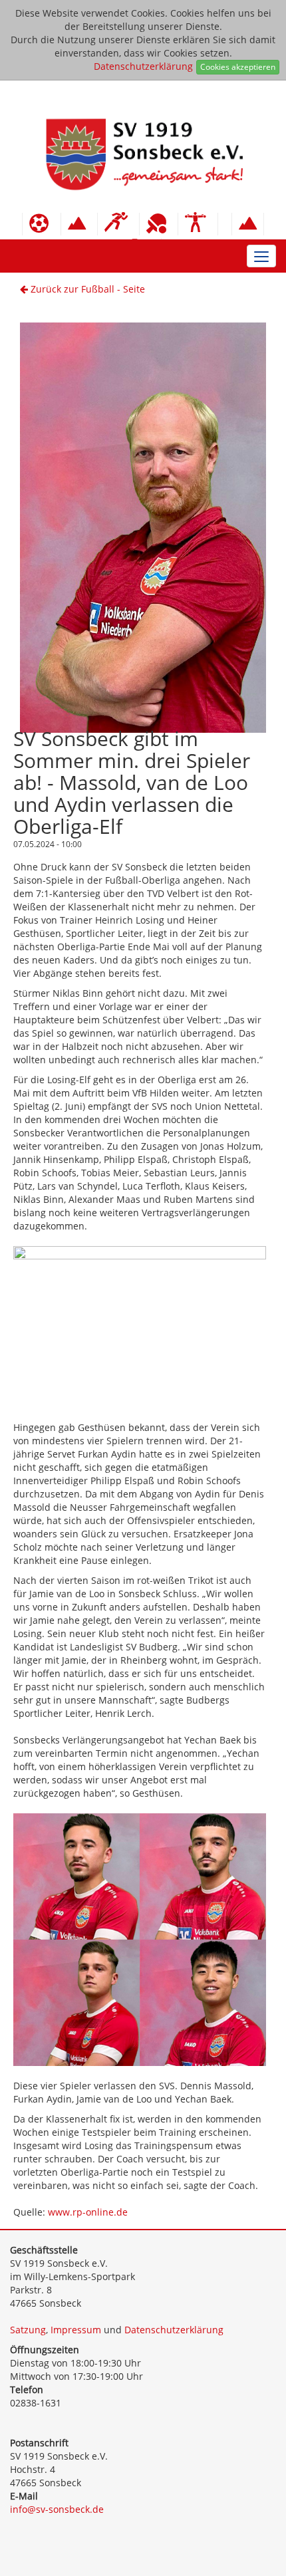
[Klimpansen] (79, 224)
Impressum (76, 2330)
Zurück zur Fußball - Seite (86, 289)
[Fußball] (42, 224)
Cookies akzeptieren (238, 67)
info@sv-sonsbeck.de (57, 2509)
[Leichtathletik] (118, 224)
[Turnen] (198, 224)
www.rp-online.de (88, 2212)
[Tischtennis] (159, 224)
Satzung (28, 2330)
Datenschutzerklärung (143, 66)
